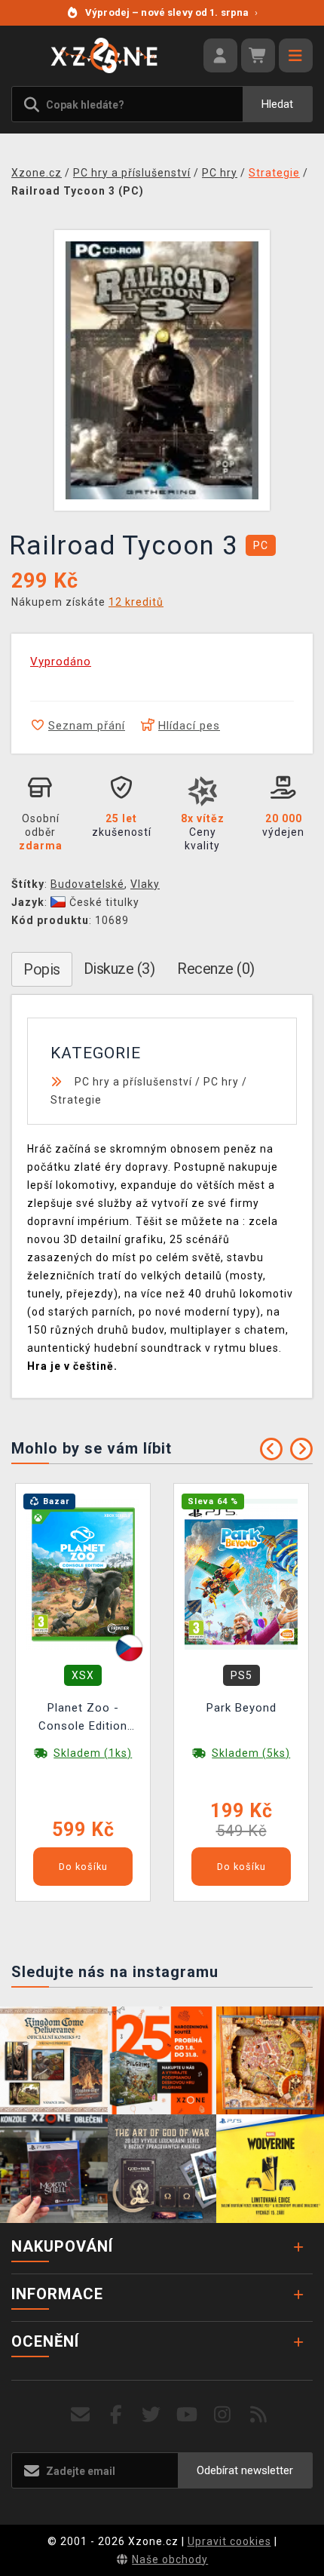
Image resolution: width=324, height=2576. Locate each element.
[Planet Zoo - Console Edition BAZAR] (83, 1574)
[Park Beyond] (241, 1574)
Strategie (76, 1100)
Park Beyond (241, 1708)
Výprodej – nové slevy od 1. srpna (171, 12)
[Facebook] (116, 2415)
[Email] (80, 2415)
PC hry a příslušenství (133, 1082)
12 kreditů (136, 602)
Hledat (277, 104)
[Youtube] (187, 2415)
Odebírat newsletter (245, 2470)
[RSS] (259, 2415)
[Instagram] (223, 2415)
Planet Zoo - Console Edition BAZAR (83, 1719)
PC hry (221, 1082)
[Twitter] (152, 2415)
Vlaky (145, 884)
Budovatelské (87, 884)
